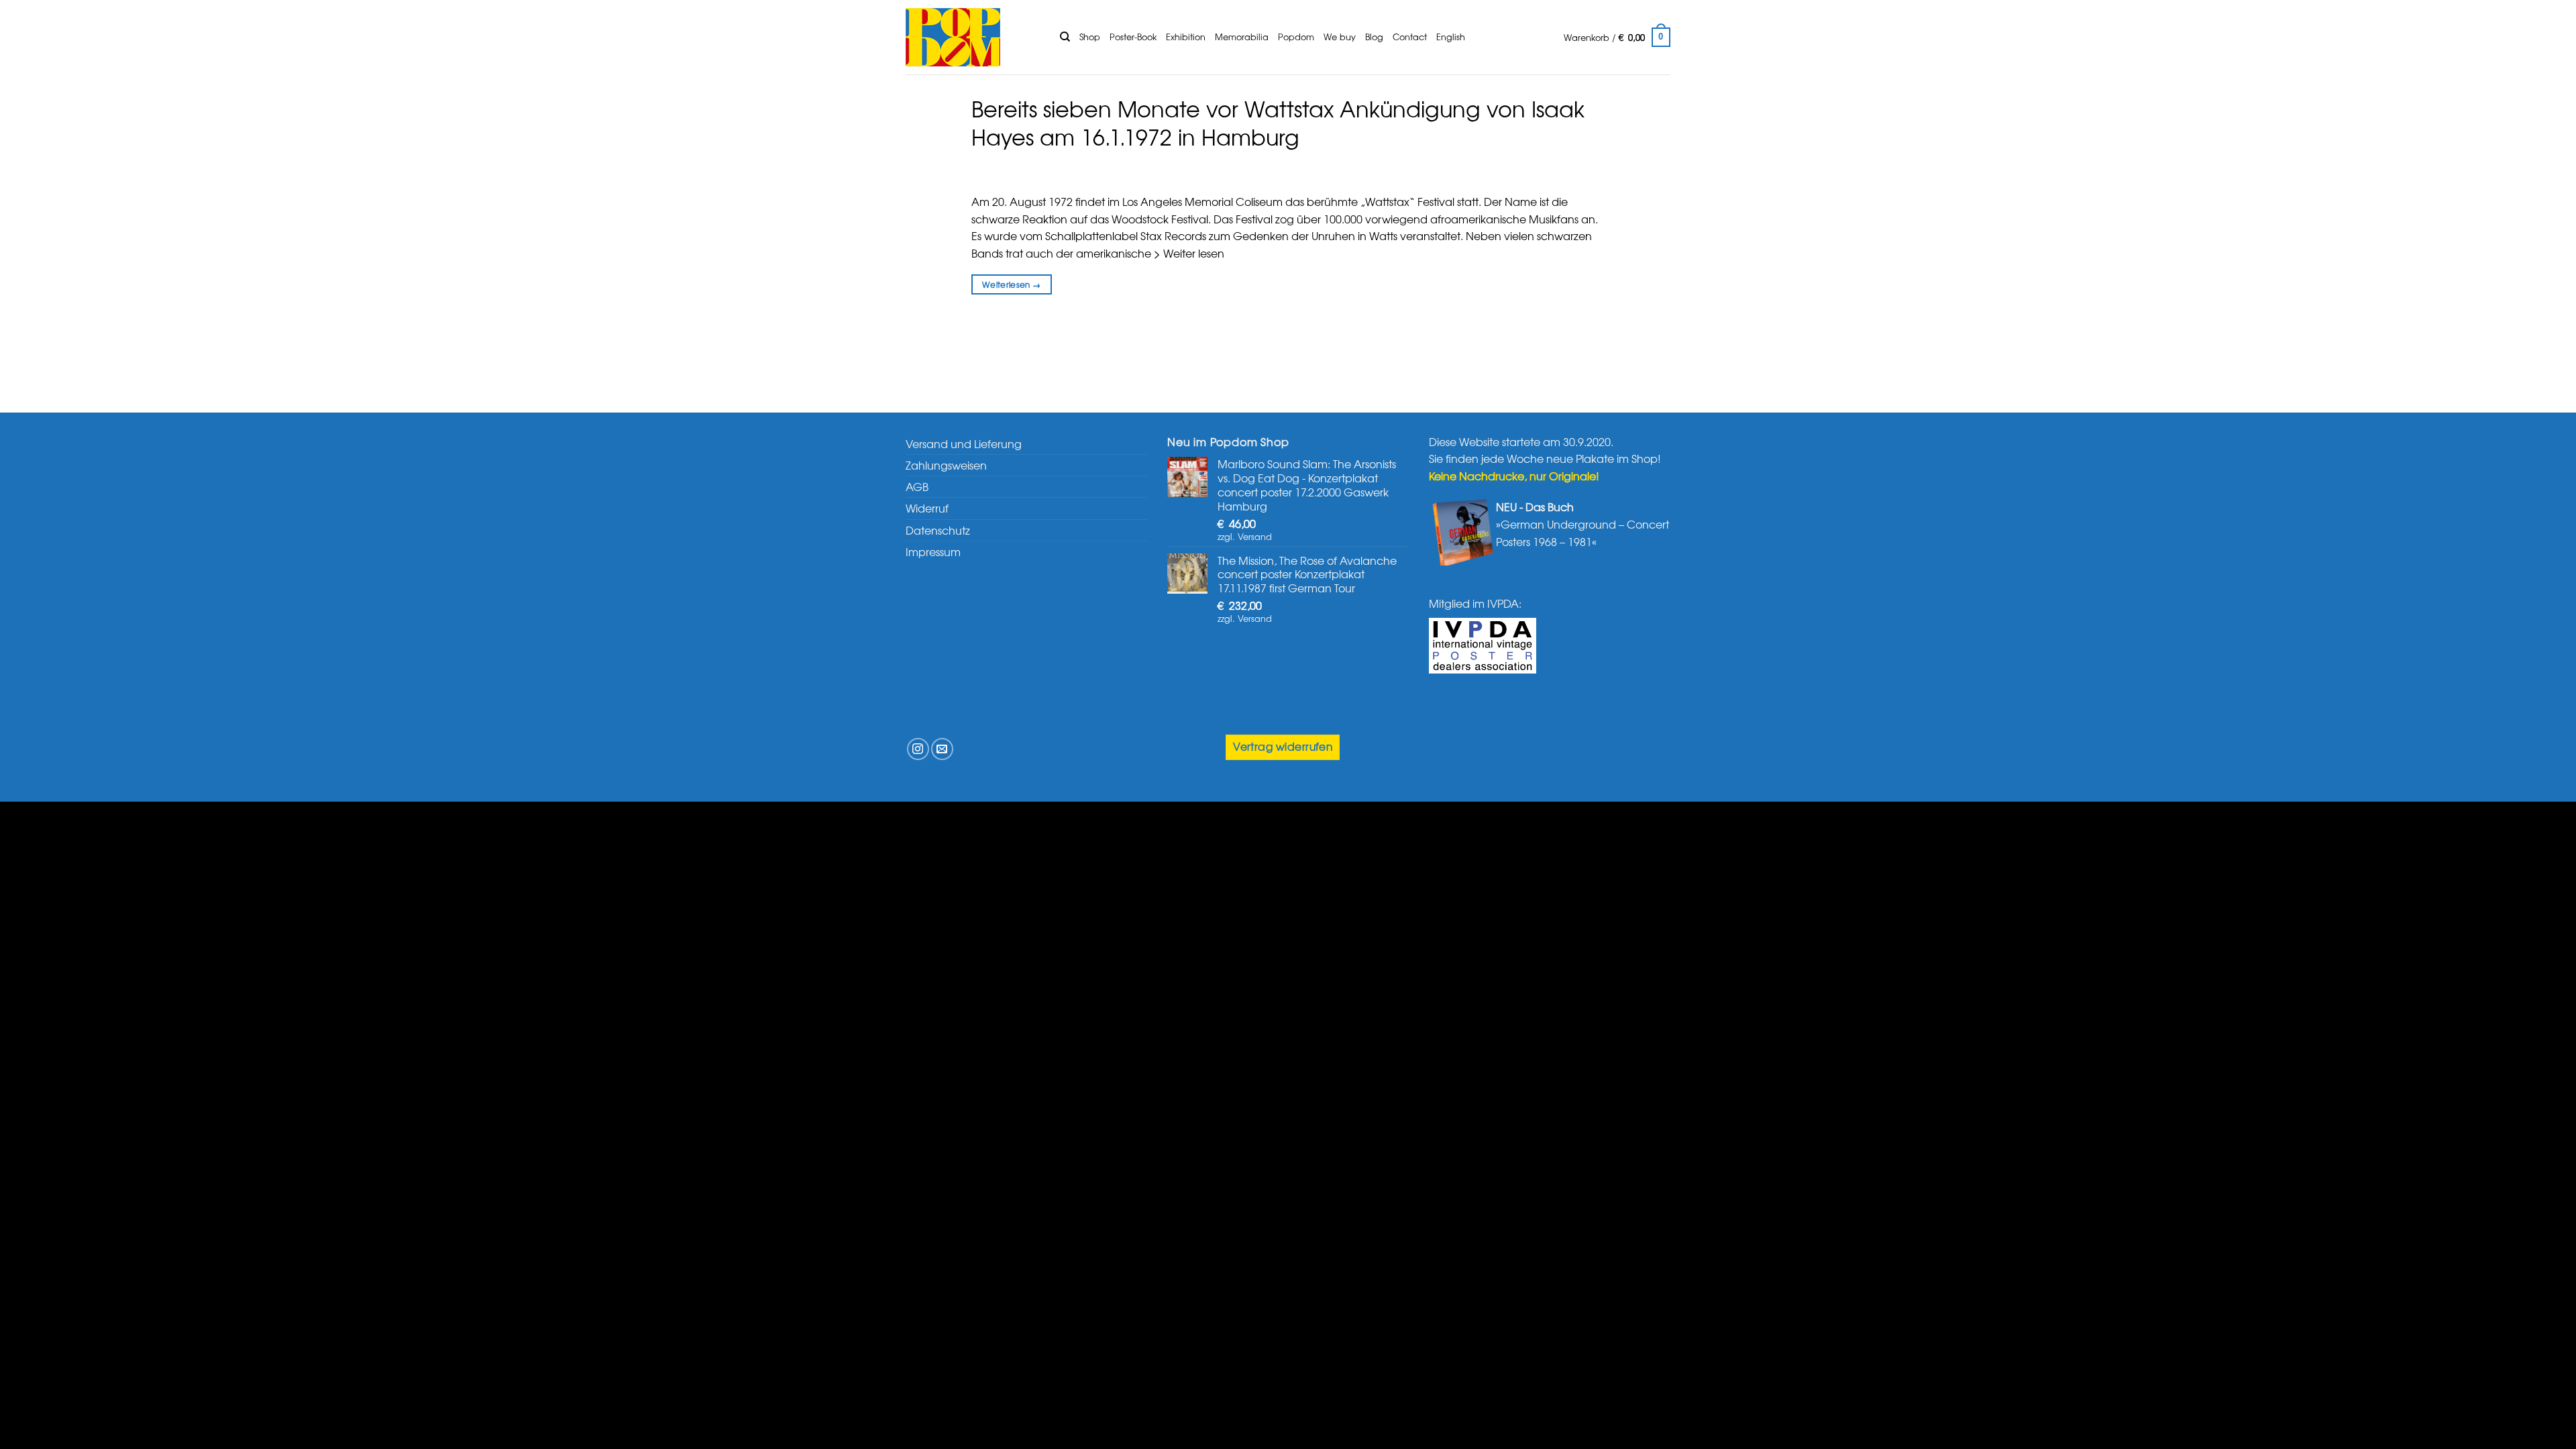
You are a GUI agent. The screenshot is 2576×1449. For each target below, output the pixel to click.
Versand (1255, 536)
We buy (1340, 37)
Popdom (1296, 37)
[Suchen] (1065, 37)
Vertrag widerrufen (1283, 746)
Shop (1090, 37)
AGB (917, 486)
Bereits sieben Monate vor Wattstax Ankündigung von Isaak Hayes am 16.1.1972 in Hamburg (1278, 122)
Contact (1410, 37)
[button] (1617, 38)
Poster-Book (1133, 37)
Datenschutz (938, 530)
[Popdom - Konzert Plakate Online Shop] (973, 37)
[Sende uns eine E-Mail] (942, 749)
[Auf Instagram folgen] (918, 749)
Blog (1374, 37)
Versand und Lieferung (964, 443)
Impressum (933, 551)
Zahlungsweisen (946, 465)
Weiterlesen (1012, 284)
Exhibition (1186, 37)
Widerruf (927, 508)
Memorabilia (1242, 37)
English (1451, 37)
